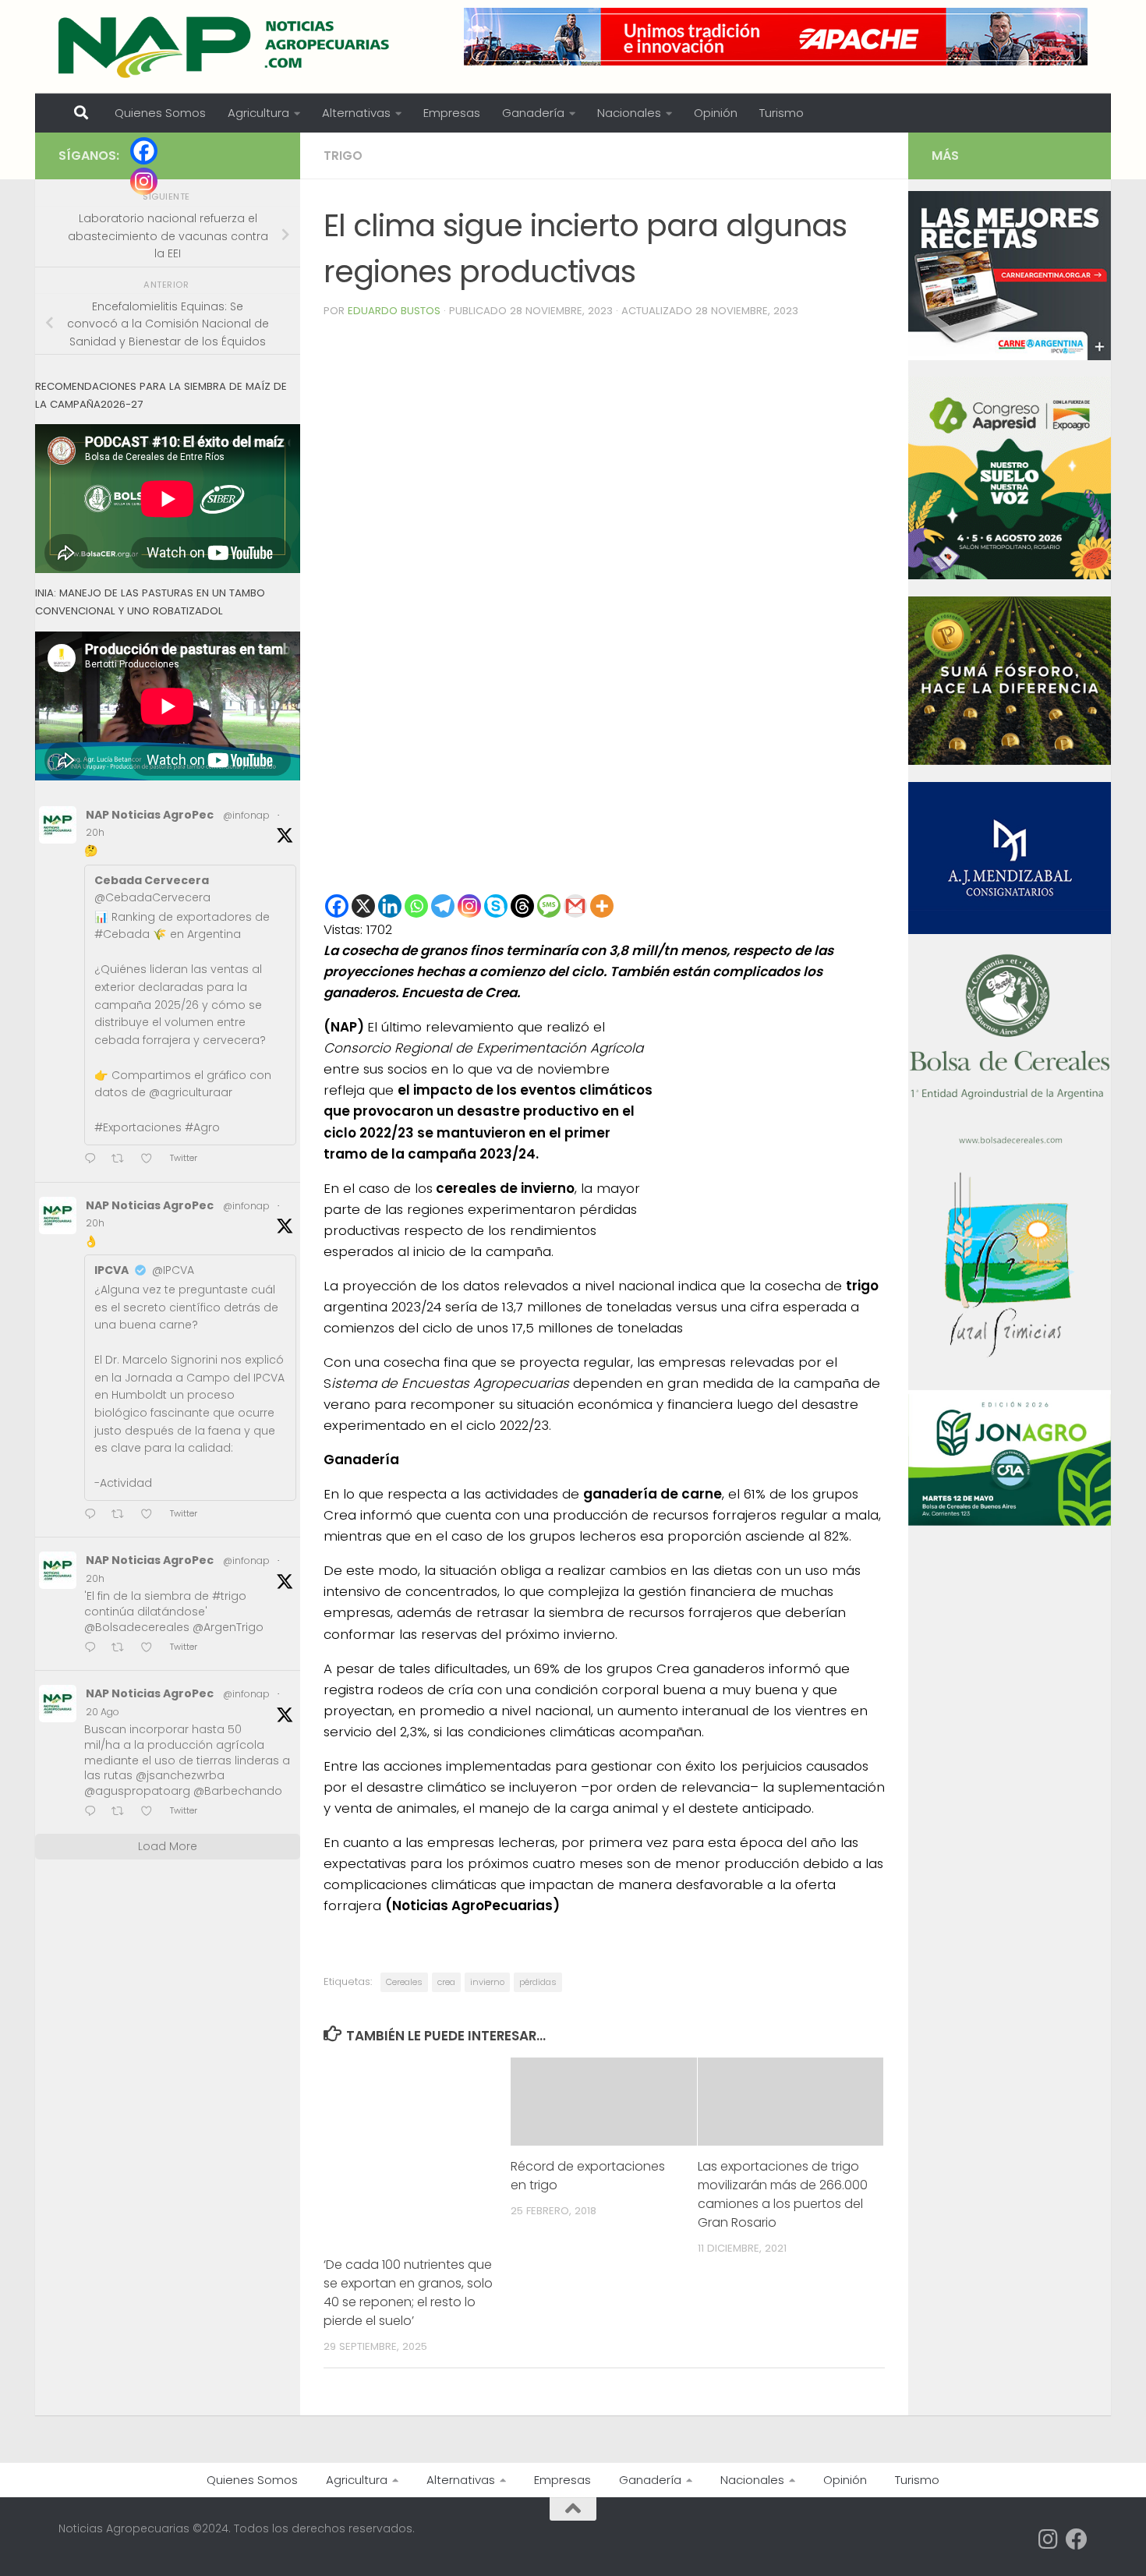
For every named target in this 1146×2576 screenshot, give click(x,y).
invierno (487, 1982)
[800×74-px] (776, 37)
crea (446, 1982)
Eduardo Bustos (394, 311)
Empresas (452, 113)
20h (95, 832)
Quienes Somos (160, 113)
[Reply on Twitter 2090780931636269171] (94, 1649)
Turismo (782, 113)
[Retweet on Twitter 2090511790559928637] (122, 1812)
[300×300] (1010, 575)
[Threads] (522, 906)
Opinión (716, 113)
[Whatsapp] (416, 906)
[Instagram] (469, 906)
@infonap (246, 815)
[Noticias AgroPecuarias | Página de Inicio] (226, 47)
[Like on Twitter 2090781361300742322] (151, 1160)
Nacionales (629, 113)
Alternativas (356, 113)
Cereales (404, 1982)
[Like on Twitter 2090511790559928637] (151, 1812)
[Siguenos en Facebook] (1077, 2539)
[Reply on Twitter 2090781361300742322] (94, 1160)
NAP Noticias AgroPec (150, 815)
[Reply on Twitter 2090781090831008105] (94, 1515)
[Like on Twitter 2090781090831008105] (151, 1515)
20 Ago (103, 1712)
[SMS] (549, 906)
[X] (363, 906)
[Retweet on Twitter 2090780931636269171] (122, 1649)
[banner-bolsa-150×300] (1010, 1142)
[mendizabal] (1010, 930)
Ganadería (533, 113)
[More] (602, 906)
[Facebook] (337, 906)
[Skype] (496, 906)
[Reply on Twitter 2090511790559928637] (94, 1812)
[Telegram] (443, 906)
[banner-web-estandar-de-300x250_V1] (1010, 761)
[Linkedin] (390, 906)
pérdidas (538, 1982)
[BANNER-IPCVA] (1010, 356)
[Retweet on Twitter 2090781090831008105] (122, 1515)
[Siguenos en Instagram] (1049, 2539)
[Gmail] (575, 906)
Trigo (343, 156)
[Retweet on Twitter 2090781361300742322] (122, 1160)
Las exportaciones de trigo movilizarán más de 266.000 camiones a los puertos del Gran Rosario (783, 2194)
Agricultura (258, 113)
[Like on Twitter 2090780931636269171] (151, 1649)
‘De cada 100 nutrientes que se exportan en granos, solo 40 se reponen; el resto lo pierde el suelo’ (408, 2293)
